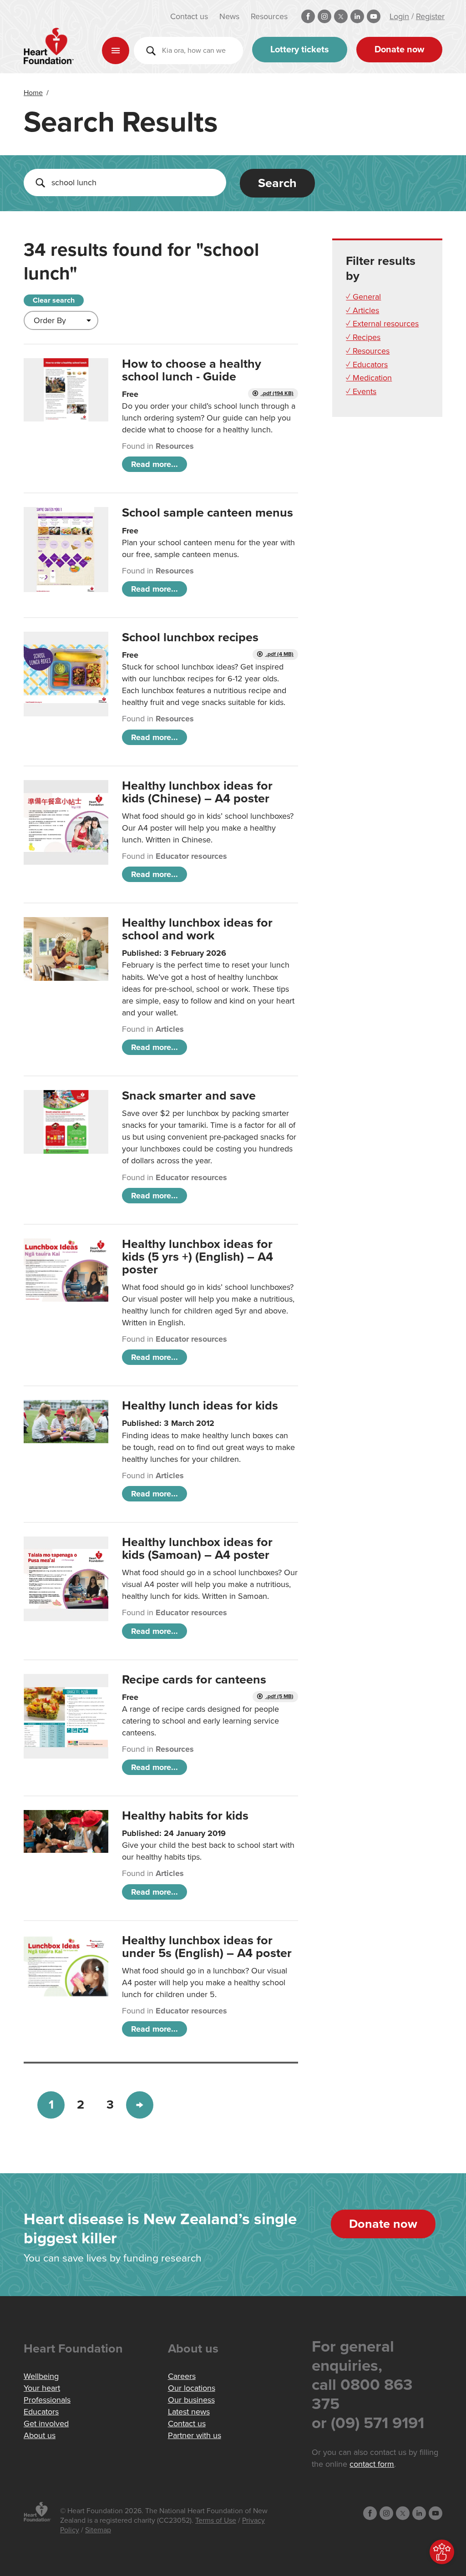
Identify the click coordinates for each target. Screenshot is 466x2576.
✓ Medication (369, 378)
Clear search (54, 300)
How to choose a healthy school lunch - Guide (192, 370)
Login (399, 16)
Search (277, 183)
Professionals (47, 2400)
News (229, 16)
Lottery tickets (300, 50)
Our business (191, 2400)
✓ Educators (367, 365)
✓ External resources (382, 324)
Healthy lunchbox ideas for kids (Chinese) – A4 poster (197, 792)
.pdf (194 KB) (277, 393)
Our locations (192, 2388)
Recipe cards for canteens (194, 1680)
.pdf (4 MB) (279, 654)
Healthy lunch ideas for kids (200, 1406)
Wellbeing (41, 2376)
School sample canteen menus (208, 513)
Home (33, 93)
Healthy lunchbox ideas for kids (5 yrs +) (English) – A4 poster (198, 1257)
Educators (41, 2412)
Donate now (399, 50)
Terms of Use (216, 2520)
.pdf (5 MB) (279, 1696)
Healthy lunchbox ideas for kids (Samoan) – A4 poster (197, 1549)
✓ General (363, 297)
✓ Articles (362, 310)
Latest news (189, 2412)
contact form (372, 2464)
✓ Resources (368, 351)
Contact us (189, 16)
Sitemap (98, 2530)
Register (430, 16)
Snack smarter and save (189, 1096)
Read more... (154, 464)
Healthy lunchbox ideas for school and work (197, 929)
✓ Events (361, 391)
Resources (269, 16)
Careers (182, 2376)
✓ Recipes (363, 337)
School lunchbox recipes (190, 637)
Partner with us (195, 2435)
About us (40, 2435)
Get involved (46, 2424)
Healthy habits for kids (185, 1816)
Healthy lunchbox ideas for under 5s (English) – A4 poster (207, 1947)
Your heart (42, 2388)
